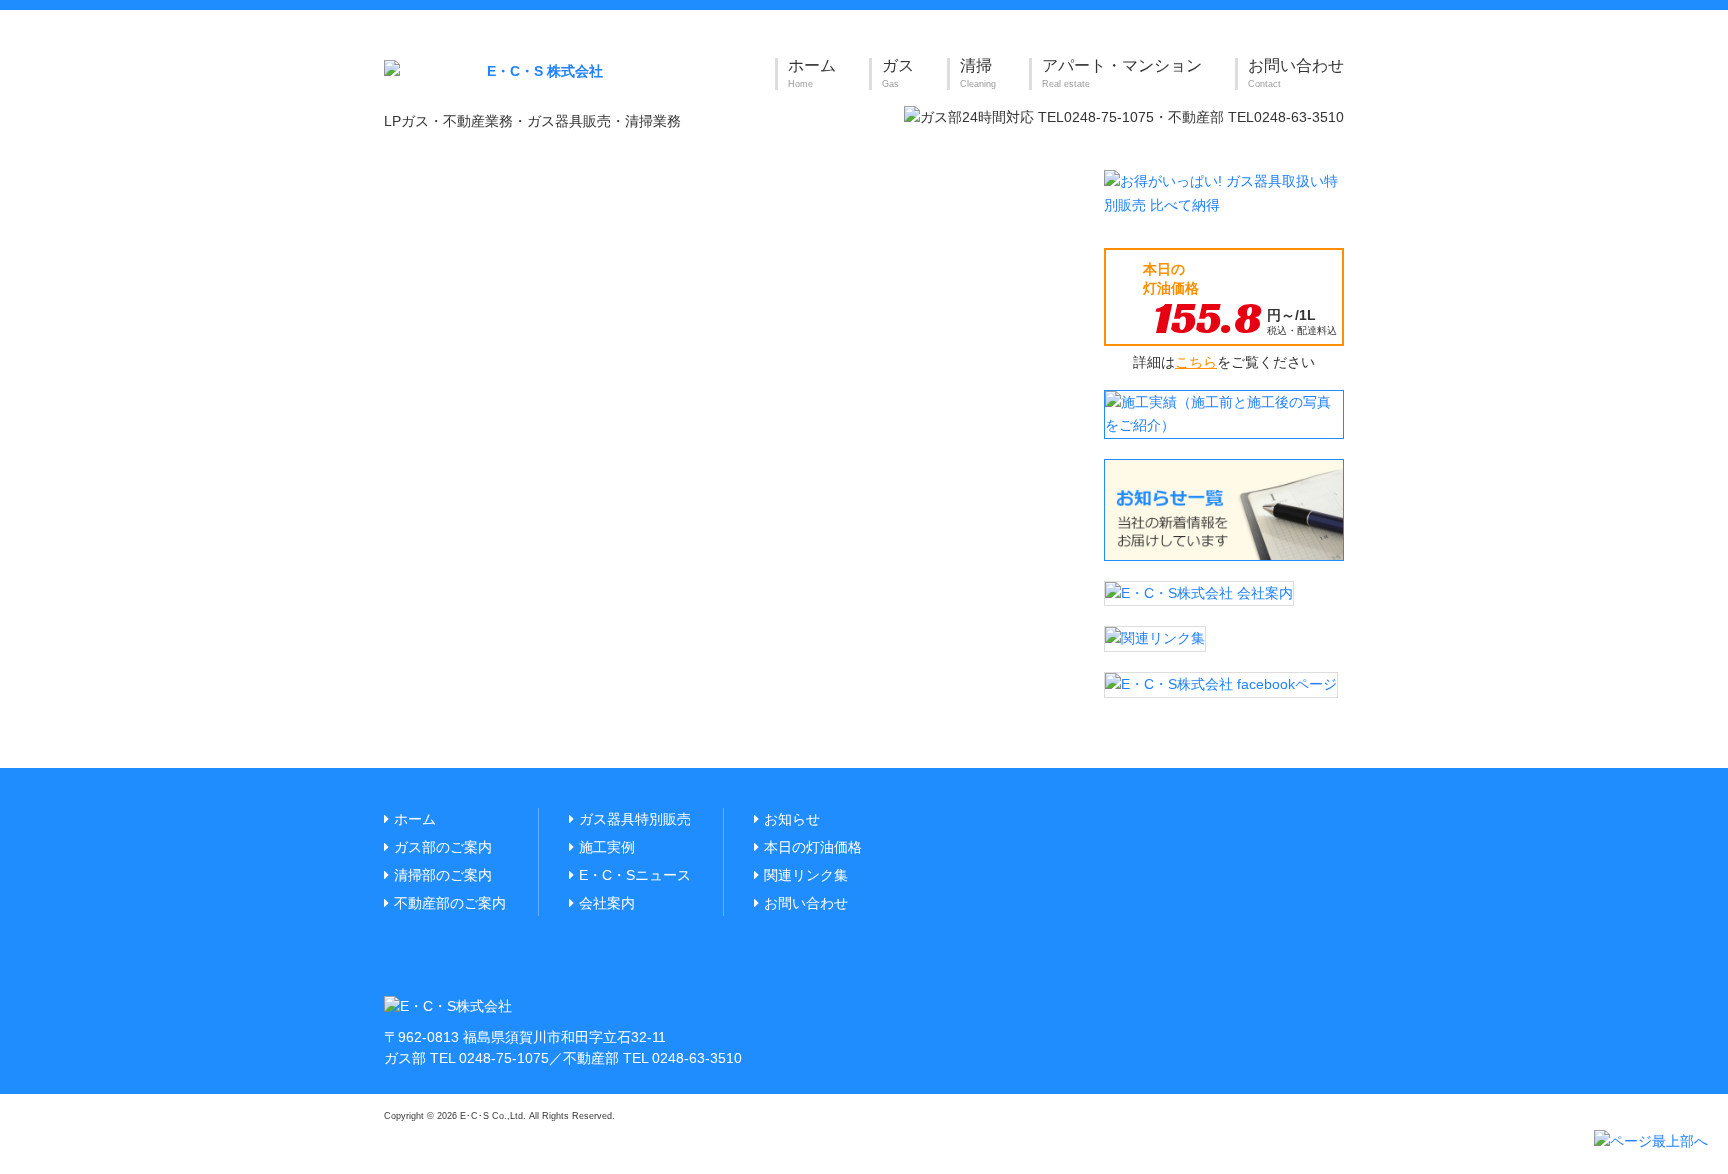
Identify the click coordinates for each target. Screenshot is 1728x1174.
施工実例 (607, 847)
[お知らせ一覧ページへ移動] (1224, 509)
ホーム (812, 73)
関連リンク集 (806, 875)
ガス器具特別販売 (635, 819)
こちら (1196, 362)
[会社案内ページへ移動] (1199, 592)
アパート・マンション (1122, 73)
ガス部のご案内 (443, 847)
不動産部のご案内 (450, 903)
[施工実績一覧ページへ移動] (1224, 413)
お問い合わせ (1296, 73)
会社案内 (607, 903)
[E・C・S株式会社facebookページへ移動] (1221, 684)
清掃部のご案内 (443, 875)
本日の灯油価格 (813, 847)
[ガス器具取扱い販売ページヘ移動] (1224, 193)
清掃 (978, 73)
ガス (898, 73)
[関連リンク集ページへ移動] (1155, 638)
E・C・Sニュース (635, 875)
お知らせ (792, 819)
